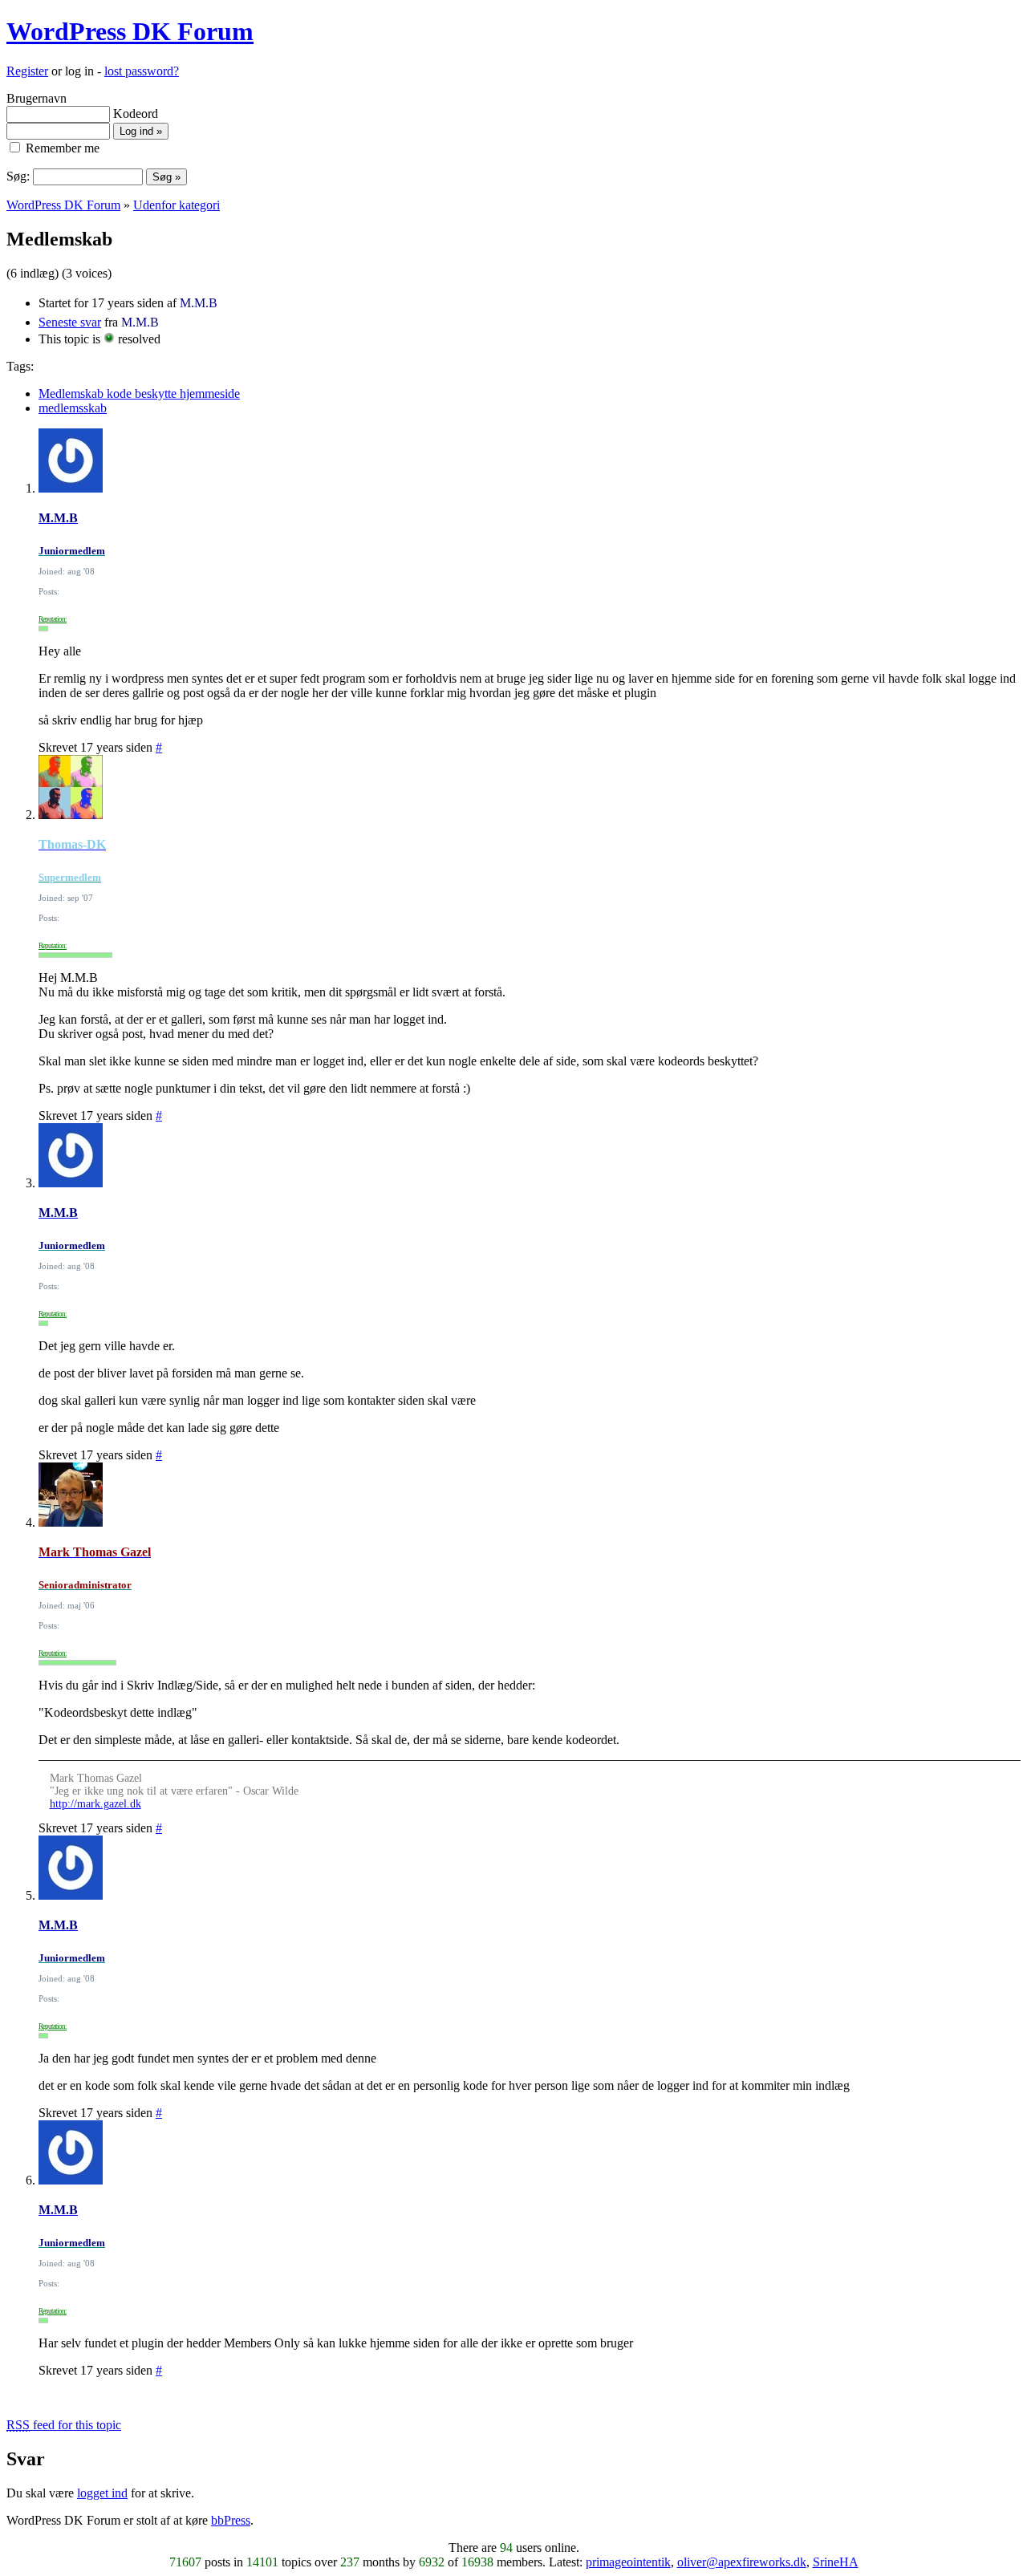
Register (27, 71)
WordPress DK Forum (130, 31)
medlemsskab (73, 408)
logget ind (102, 2493)
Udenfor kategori (177, 205)
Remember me (61, 148)
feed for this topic (64, 2425)
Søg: (18, 176)
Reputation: (53, 619)
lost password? (142, 71)
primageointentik (628, 2562)
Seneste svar (70, 322)
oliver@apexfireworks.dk (742, 2562)
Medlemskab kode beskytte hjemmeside (139, 393)
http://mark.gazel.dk (95, 1804)
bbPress (231, 2520)
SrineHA (836, 2562)
